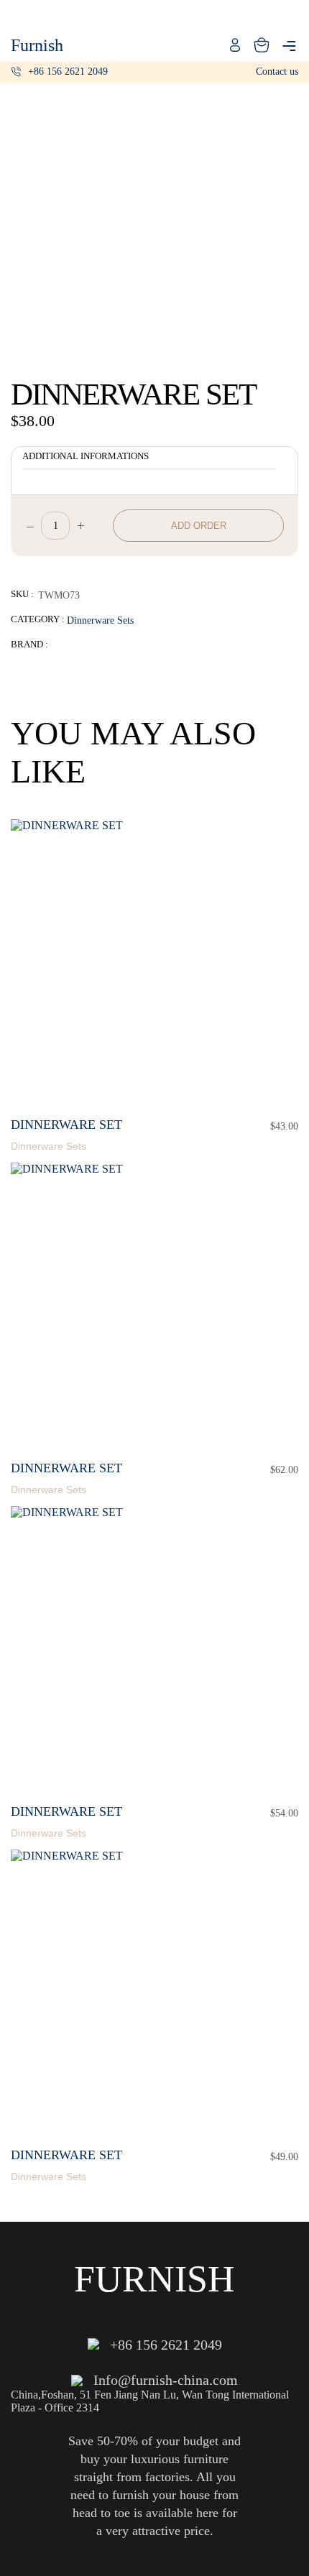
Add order (199, 526)
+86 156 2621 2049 (68, 71)
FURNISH (154, 2279)
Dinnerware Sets (100, 620)
